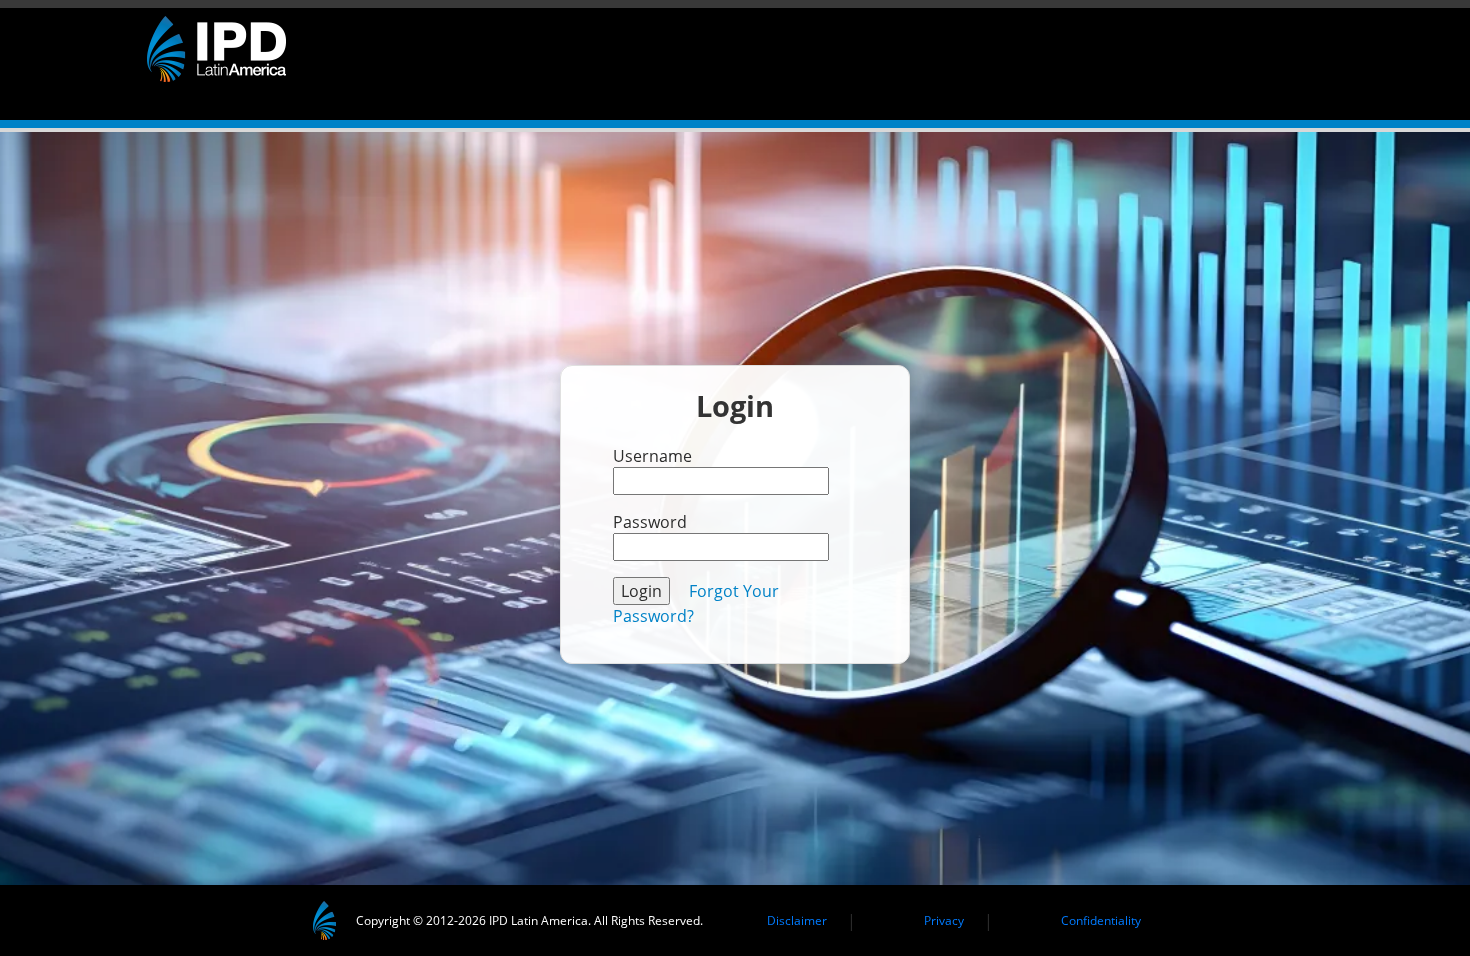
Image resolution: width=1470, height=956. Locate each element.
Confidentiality (1101, 920)
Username (652, 456)
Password (650, 522)
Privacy (944, 920)
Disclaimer (797, 920)
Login (641, 591)
